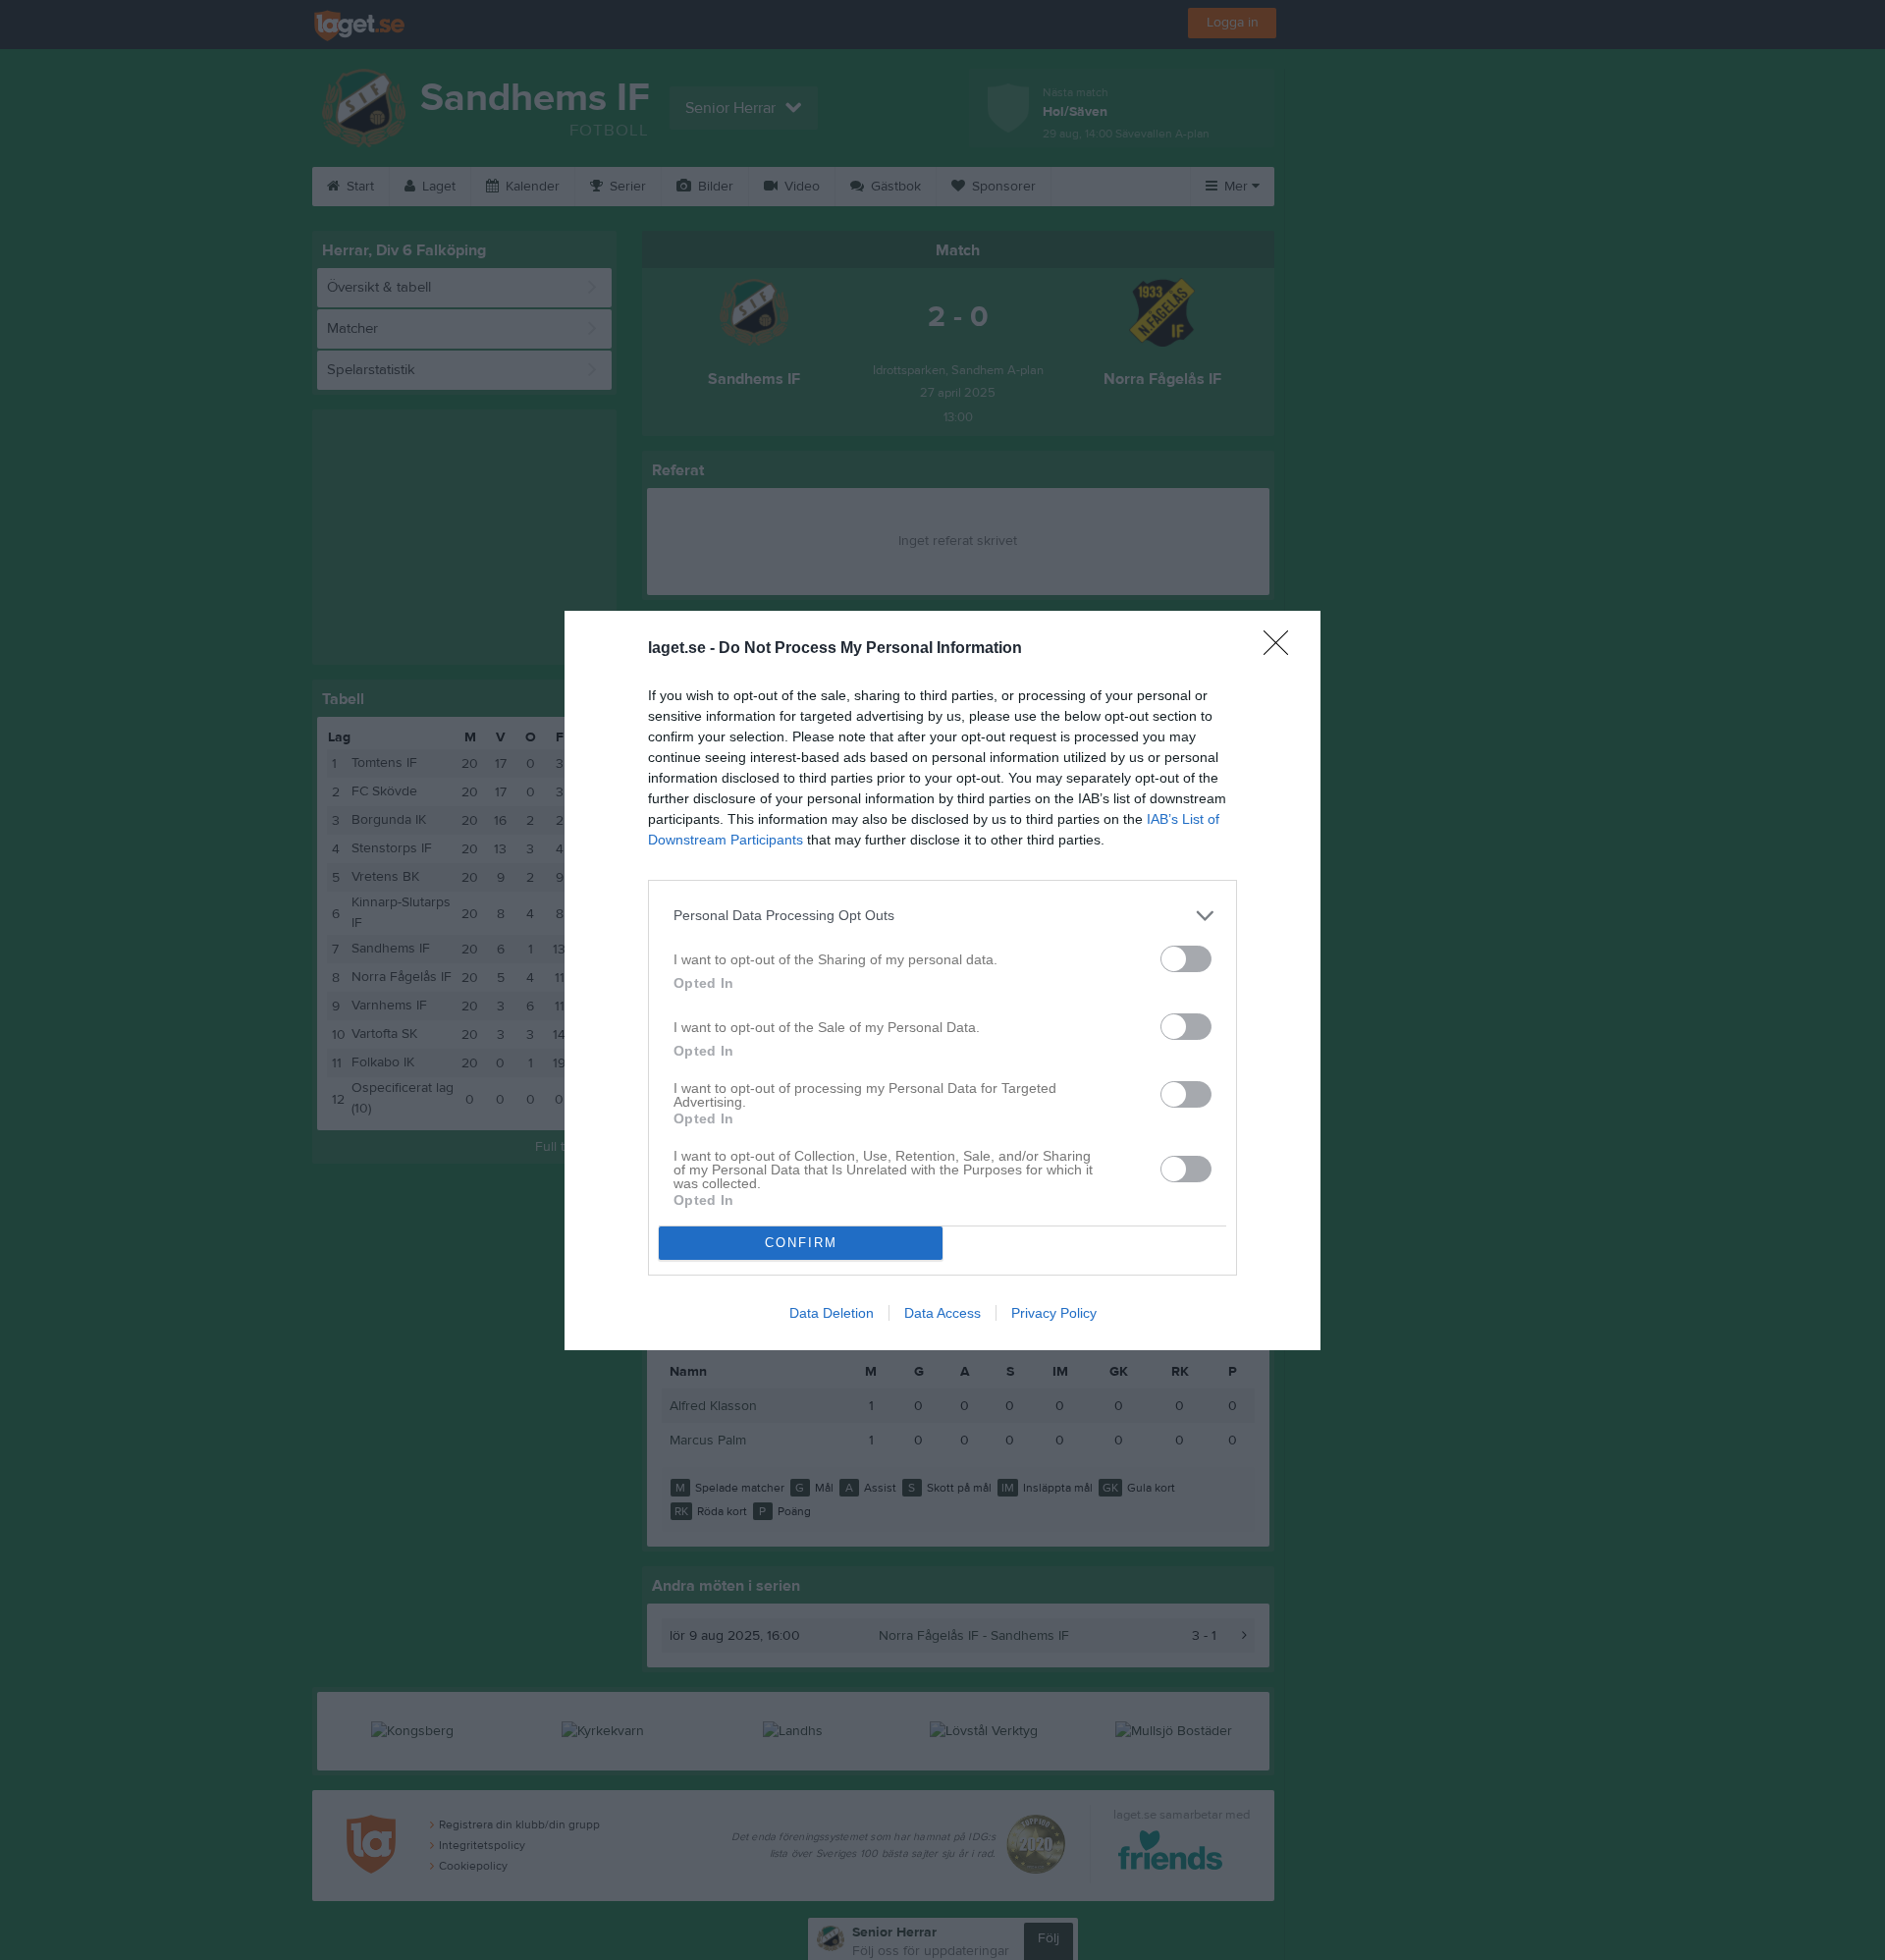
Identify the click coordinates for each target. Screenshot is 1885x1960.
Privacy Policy (1054, 1313)
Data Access (942, 1313)
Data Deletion (832, 1313)
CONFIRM (801, 1243)
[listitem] (942, 916)
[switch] (1186, 959)
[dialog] (942, 980)
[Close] (1282, 649)
